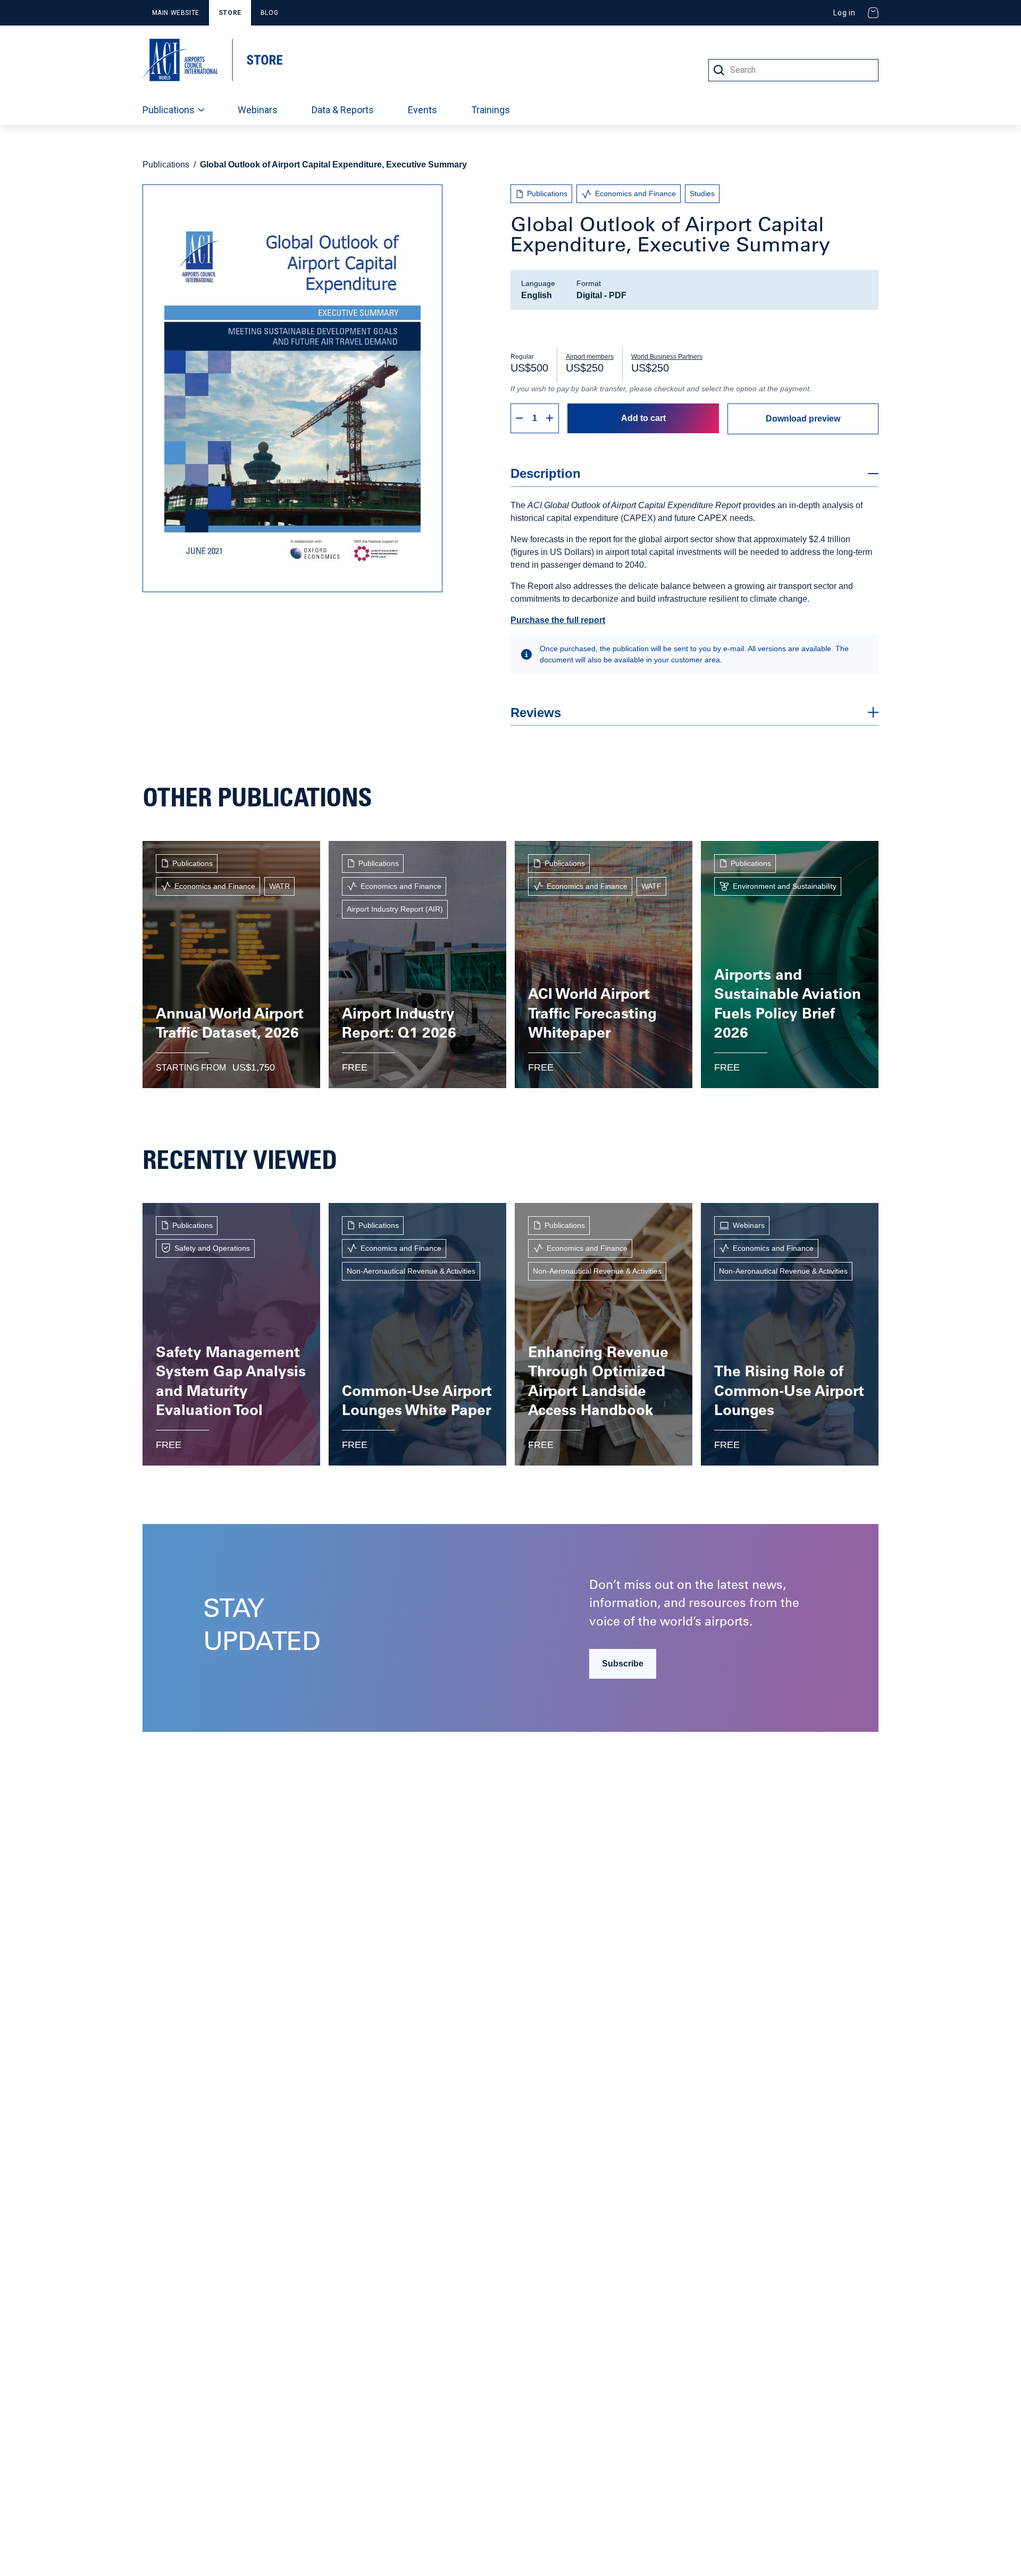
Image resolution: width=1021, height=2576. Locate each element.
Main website (176, 13)
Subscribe (623, 1664)
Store (230, 13)
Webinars (258, 110)
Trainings (491, 110)
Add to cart (643, 418)
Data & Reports (343, 110)
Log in (844, 13)
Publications (169, 110)
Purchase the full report (558, 620)
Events (422, 110)
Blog (269, 13)
